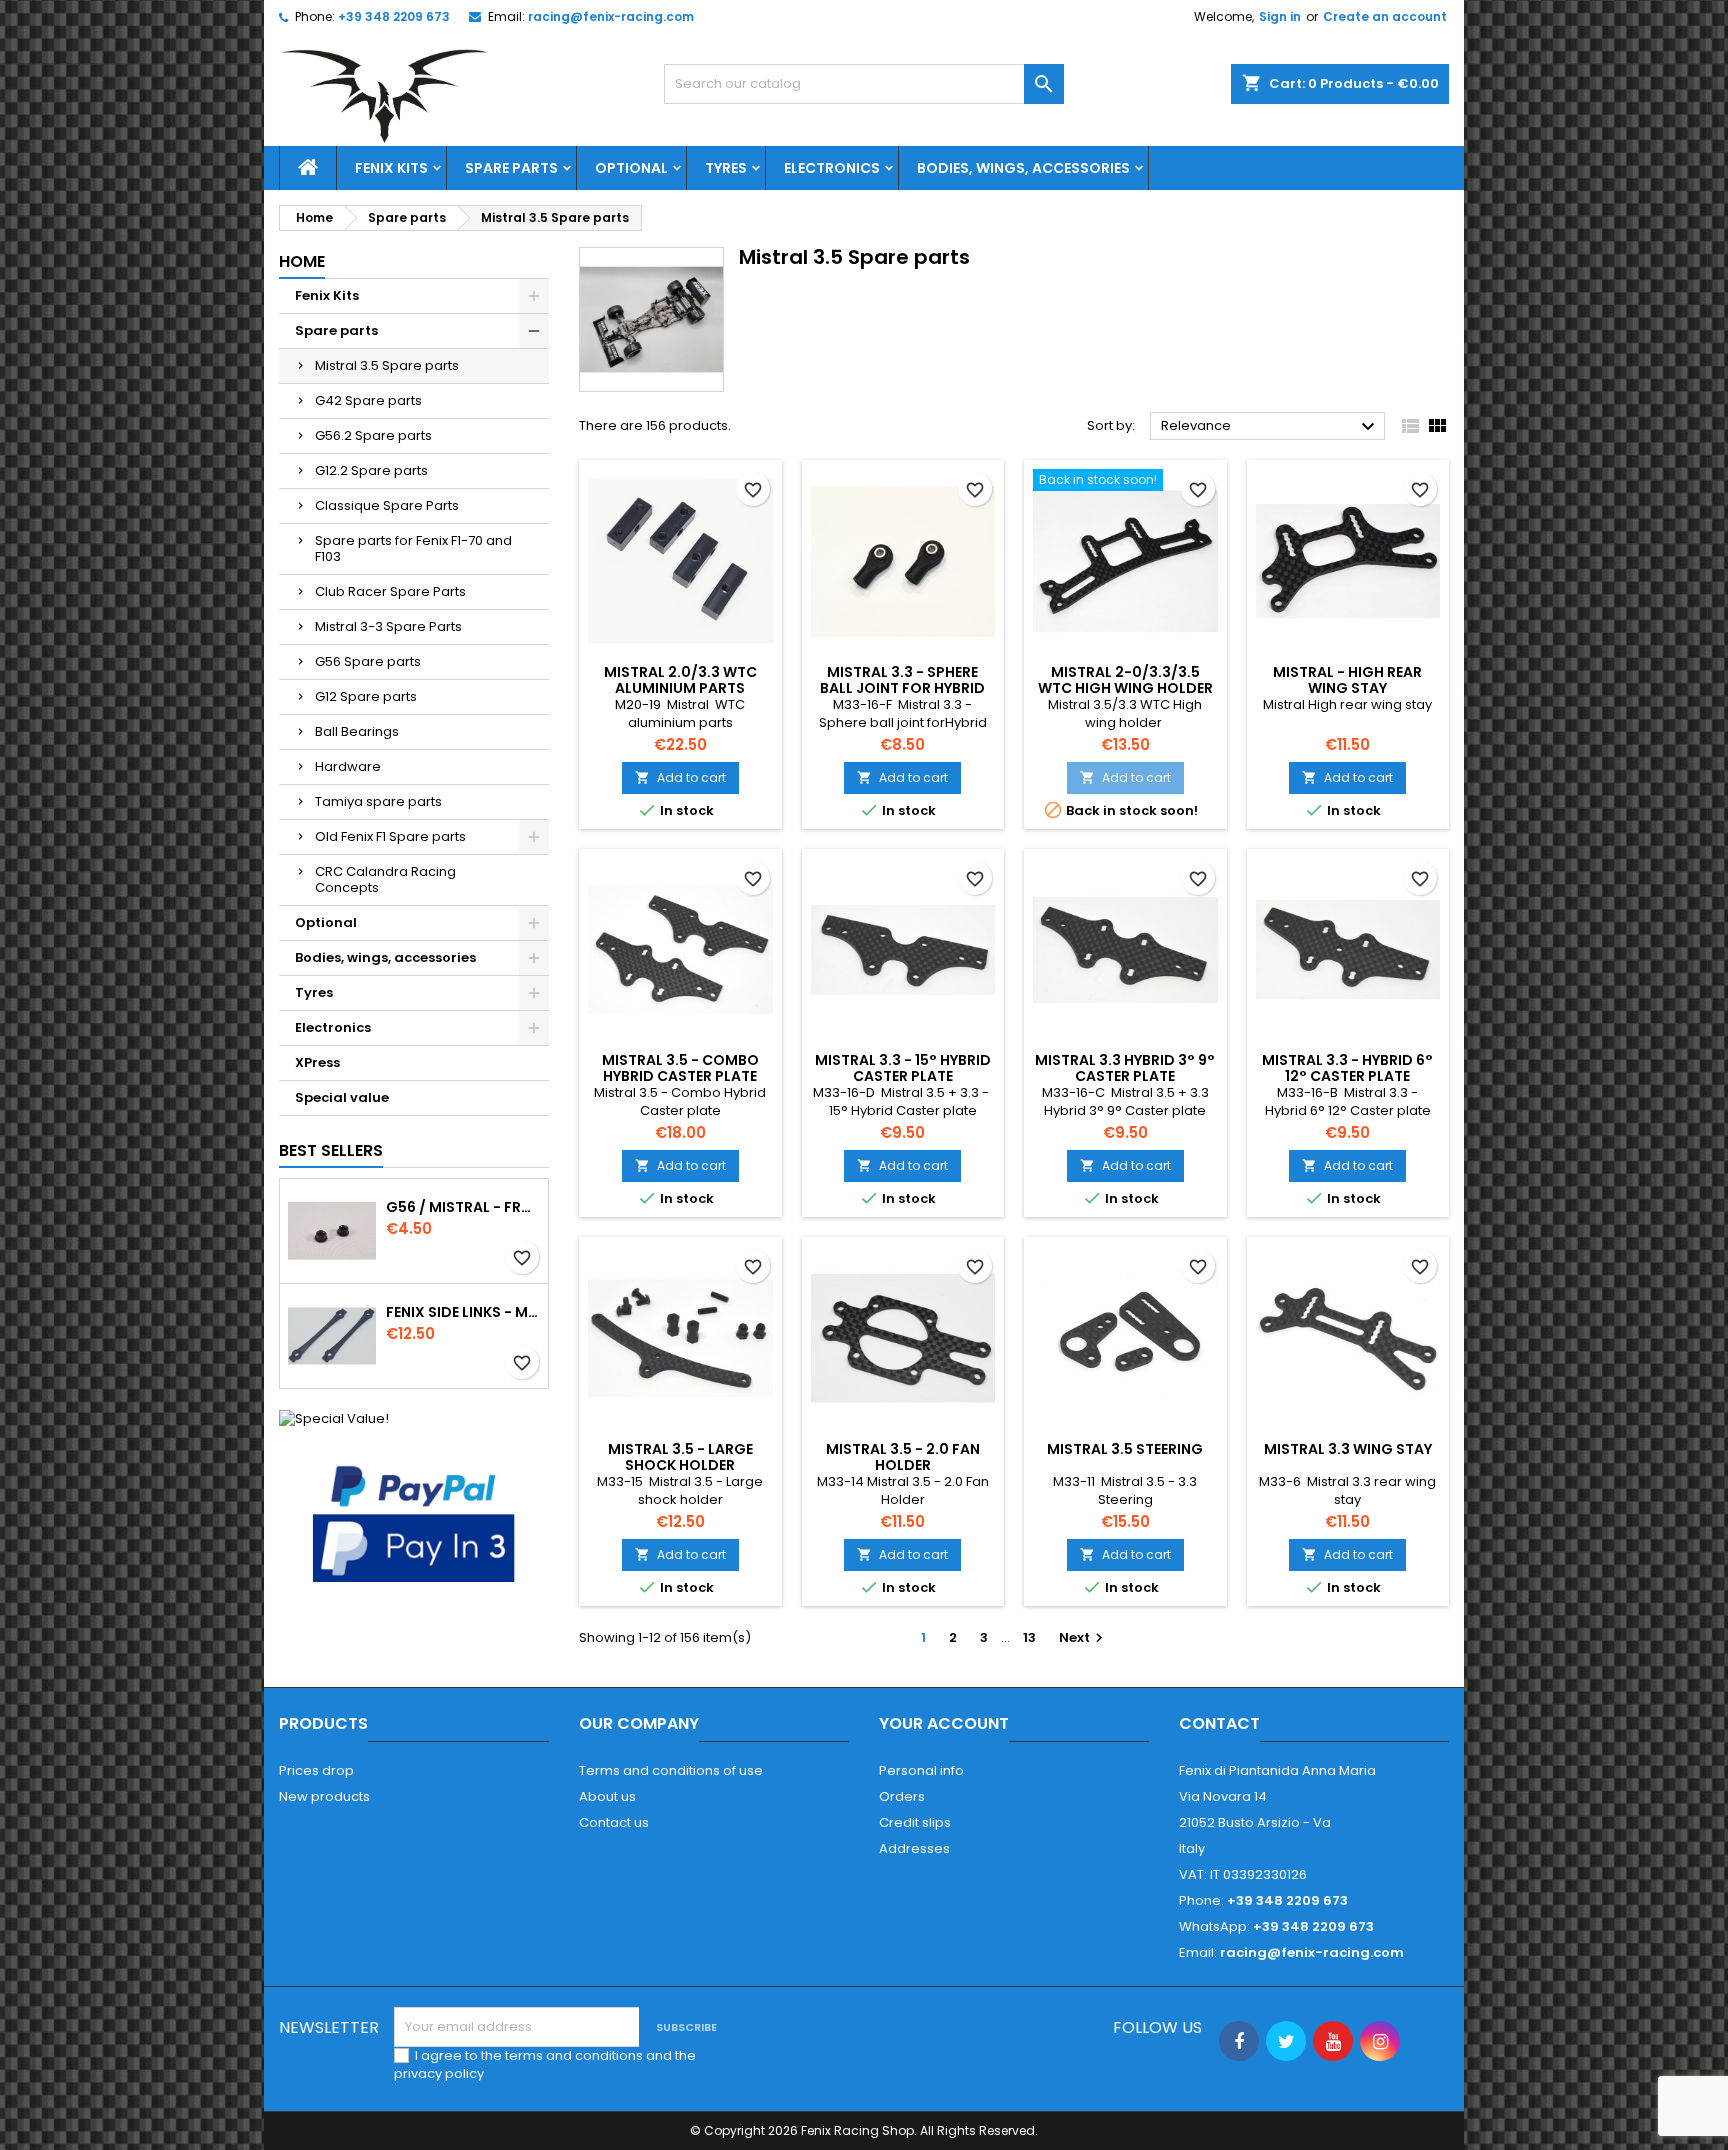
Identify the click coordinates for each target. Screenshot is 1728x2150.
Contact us (614, 1822)
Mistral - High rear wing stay (1347, 680)
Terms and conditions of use (671, 1770)
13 (1029, 1637)
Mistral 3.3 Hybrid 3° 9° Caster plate (1125, 1068)
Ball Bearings (357, 731)
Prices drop (316, 1770)
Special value (342, 1097)
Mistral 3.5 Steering (1125, 1449)
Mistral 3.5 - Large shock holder (680, 1457)
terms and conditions (574, 2055)
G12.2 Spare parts (371, 470)
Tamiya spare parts (378, 801)
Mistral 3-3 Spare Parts (388, 626)
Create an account (1385, 16)
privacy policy (439, 2073)
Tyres (726, 168)
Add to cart (680, 777)
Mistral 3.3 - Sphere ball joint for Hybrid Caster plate (902, 688)
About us (607, 1796)
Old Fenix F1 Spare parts (390, 836)
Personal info (921, 1770)
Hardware (348, 766)
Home (302, 261)
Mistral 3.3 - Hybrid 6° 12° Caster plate (1347, 1068)
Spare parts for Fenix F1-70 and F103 (413, 548)
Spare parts (511, 168)
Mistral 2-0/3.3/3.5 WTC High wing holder (1125, 680)
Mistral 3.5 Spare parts (387, 365)
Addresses (914, 1848)
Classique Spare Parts (387, 505)
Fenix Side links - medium (463, 1312)
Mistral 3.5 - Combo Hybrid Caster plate (680, 1068)
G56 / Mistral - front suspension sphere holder (463, 1207)
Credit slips (915, 1822)
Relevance (1270, 427)
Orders (902, 1796)
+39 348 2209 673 (394, 16)
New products (324, 1796)
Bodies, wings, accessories (1023, 168)
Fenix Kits (391, 168)
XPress (317, 1062)
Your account (944, 1723)
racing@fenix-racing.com (611, 16)
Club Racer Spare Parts (390, 591)
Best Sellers (331, 1150)
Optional (631, 168)
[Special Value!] (334, 1417)
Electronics (832, 168)
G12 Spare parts (366, 696)
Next (1083, 1637)
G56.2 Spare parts (373, 435)
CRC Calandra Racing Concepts (385, 879)
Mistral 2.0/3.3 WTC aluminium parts (680, 680)
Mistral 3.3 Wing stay (1348, 1449)
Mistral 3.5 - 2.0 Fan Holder (903, 1457)
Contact (1219, 1723)
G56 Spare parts (368, 661)
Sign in (1280, 16)
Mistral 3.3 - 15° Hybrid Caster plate (903, 1068)
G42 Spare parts (368, 400)
